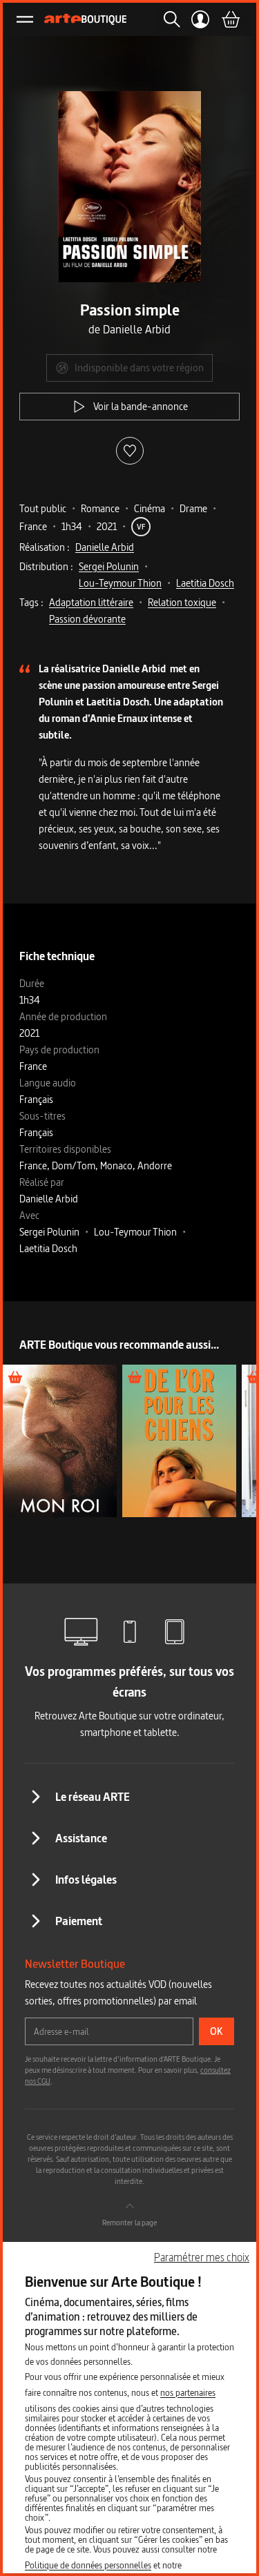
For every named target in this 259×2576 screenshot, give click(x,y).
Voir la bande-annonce (141, 406)
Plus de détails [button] (60, 1440)
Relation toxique (182, 602)
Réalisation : (45, 547)
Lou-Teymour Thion (120, 583)
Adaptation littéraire (91, 602)
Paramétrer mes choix (202, 2257)
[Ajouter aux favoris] (130, 451)
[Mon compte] (201, 19)
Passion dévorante (87, 619)
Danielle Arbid (105, 547)
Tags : (31, 602)
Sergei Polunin (109, 566)
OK (217, 2031)
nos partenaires (188, 2392)
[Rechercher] (168, 19)
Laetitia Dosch (205, 583)
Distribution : (46, 566)
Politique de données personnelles (88, 2565)
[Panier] (230, 19)
